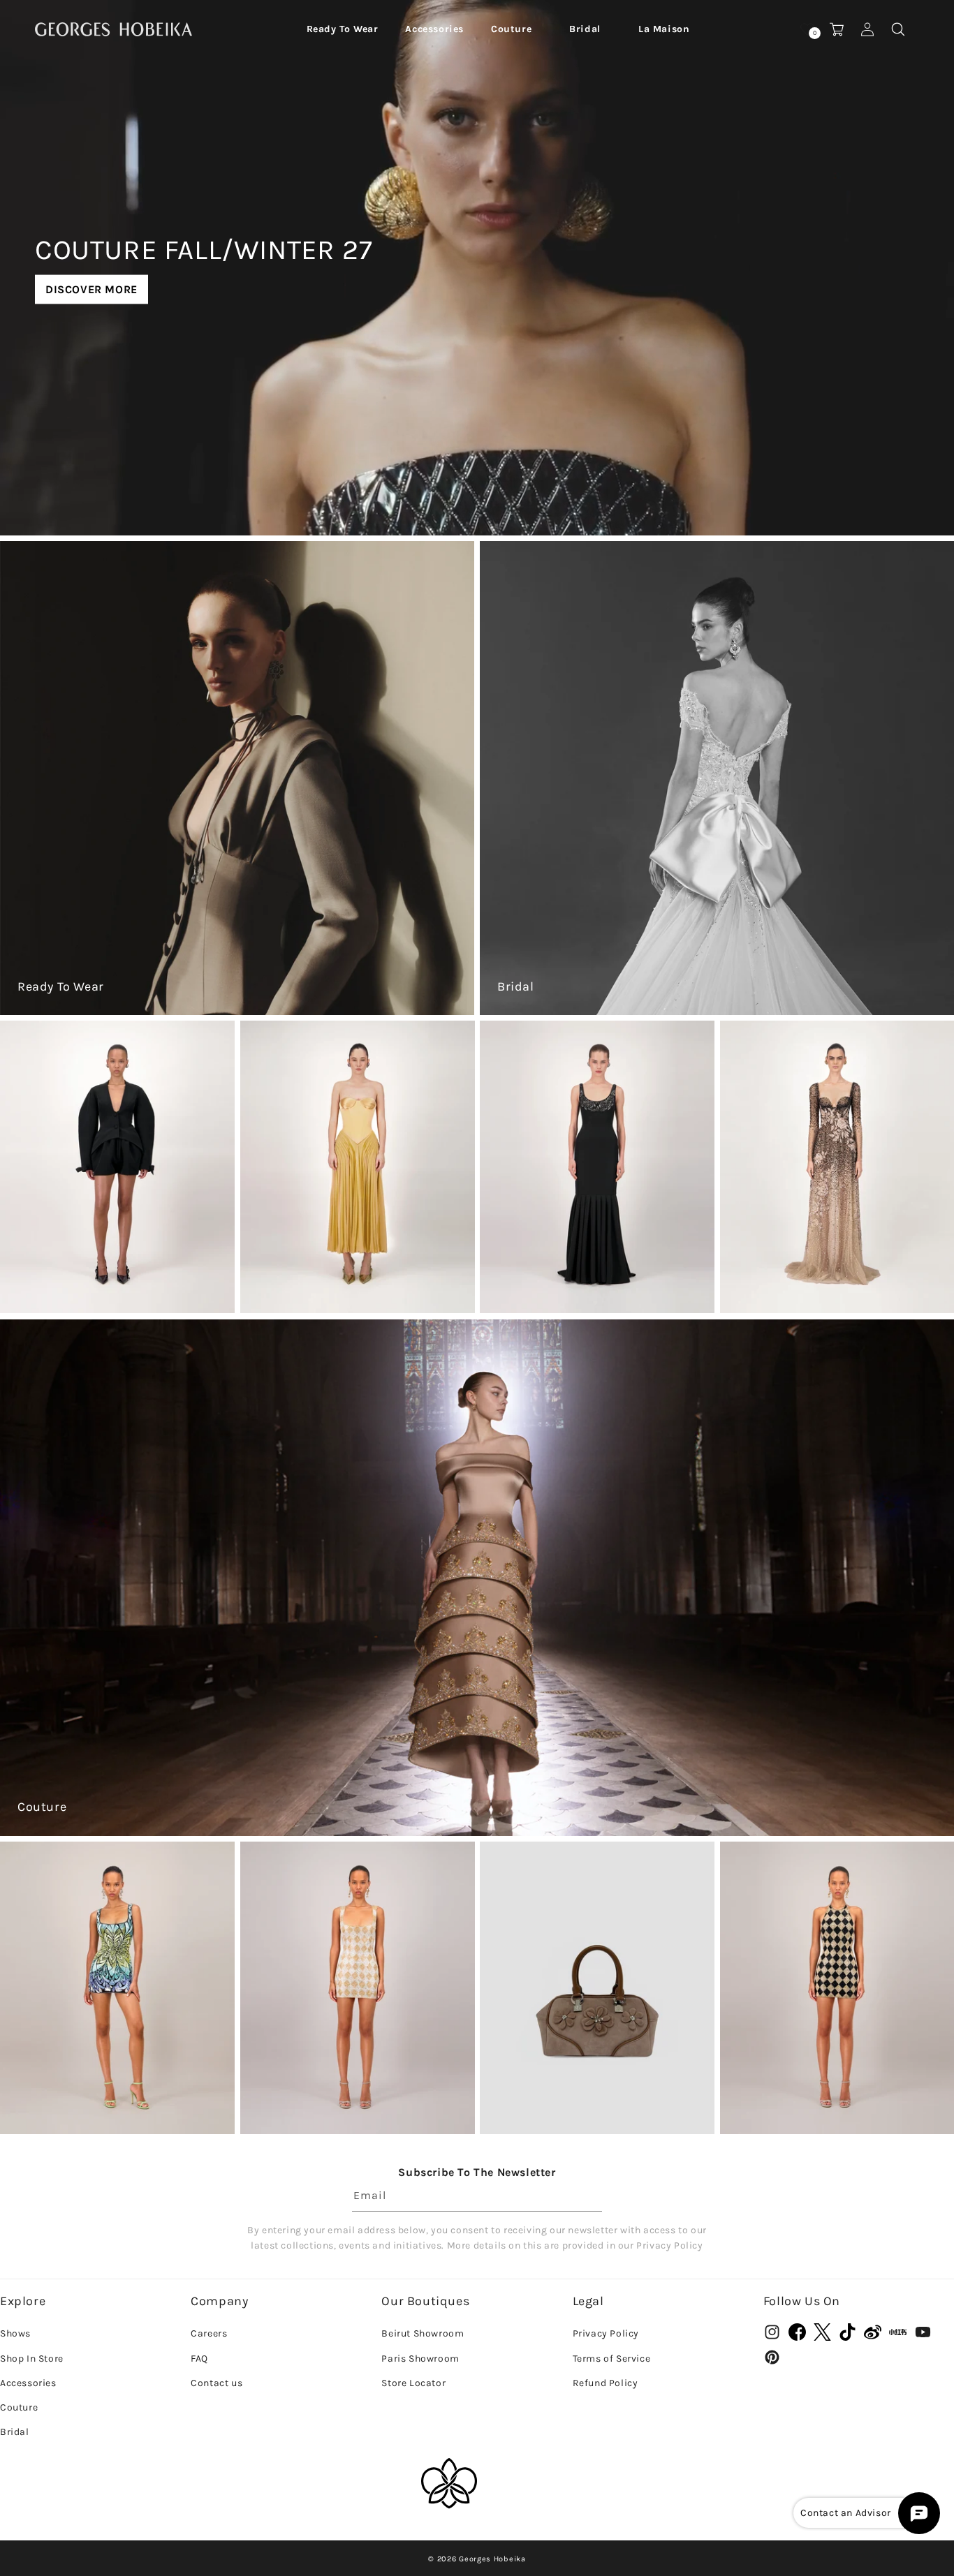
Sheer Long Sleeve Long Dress (830, 1271)
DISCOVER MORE (91, 289)
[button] (343, 29)
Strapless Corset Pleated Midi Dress (351, 1279)
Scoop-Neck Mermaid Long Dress (600, 1271)
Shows (15, 2333)
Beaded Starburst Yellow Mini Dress (111, 2100)
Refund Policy (606, 2383)
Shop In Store (32, 2359)
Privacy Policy (606, 2333)
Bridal (516, 986)
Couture (42, 1807)
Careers (209, 2333)
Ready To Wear (61, 986)
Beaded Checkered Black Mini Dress (830, 2100)
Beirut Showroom (423, 2333)
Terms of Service (612, 2359)
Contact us (217, 2383)
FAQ (199, 2359)
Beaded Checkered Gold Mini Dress (348, 2100)
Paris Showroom (420, 2359)
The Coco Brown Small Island (589, 2092)
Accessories (28, 2383)
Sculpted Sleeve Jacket (90, 1271)
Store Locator (413, 2383)
